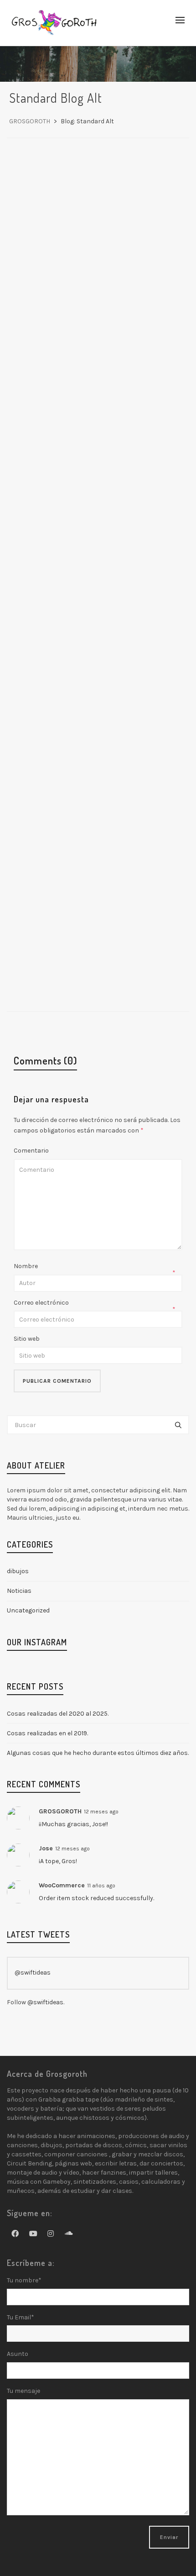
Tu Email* (21, 2317)
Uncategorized (36, 1610)
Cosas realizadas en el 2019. (47, 1733)
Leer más (89, 412)
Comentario (31, 1151)
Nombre (26, 1266)
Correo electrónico (41, 1303)
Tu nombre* (24, 2280)
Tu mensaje (23, 2391)
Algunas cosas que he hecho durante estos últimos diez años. (98, 1753)
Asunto (18, 2354)
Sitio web (27, 1339)
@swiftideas (33, 1973)
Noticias (136, 373)
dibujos (23, 1571)
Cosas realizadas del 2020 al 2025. (58, 1714)
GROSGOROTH (95, 373)
